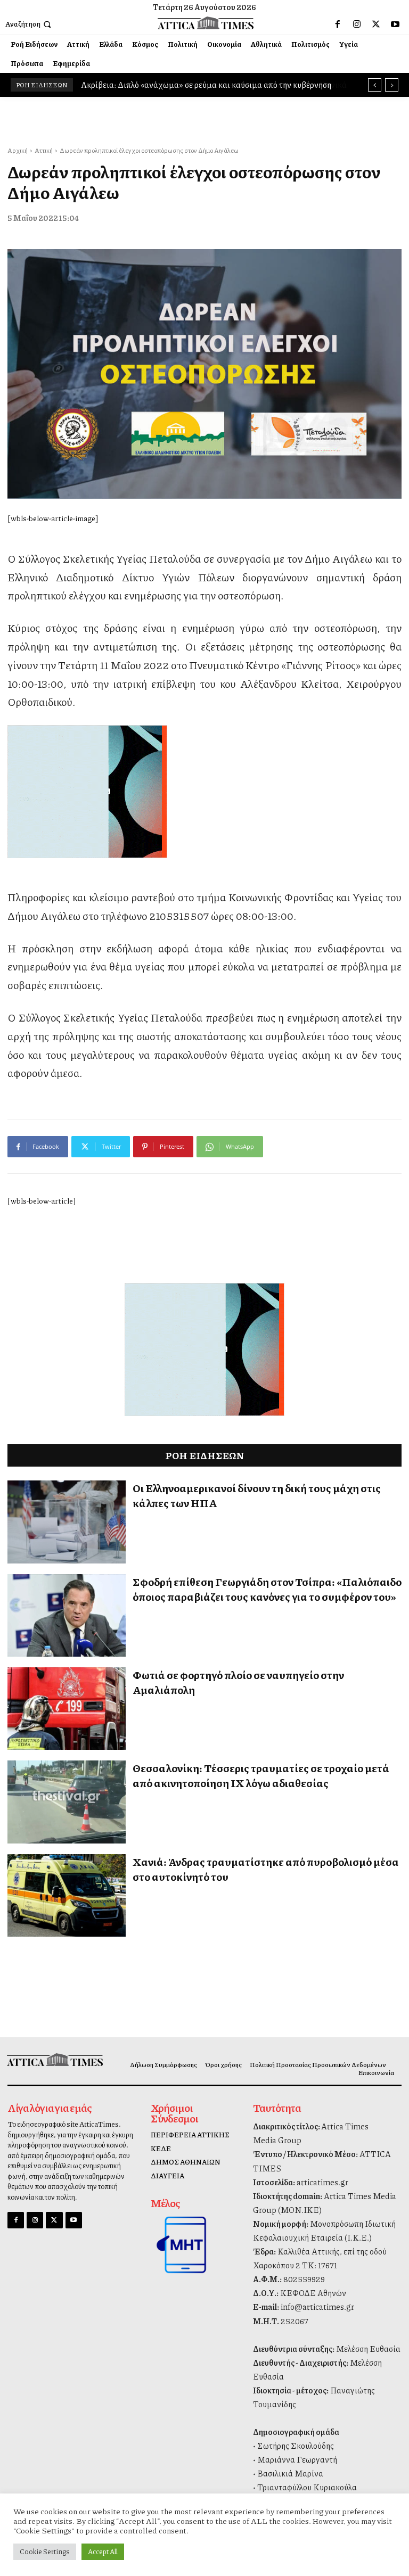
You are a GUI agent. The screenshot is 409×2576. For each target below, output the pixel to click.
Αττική (44, 150)
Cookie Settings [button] (45, 2552)
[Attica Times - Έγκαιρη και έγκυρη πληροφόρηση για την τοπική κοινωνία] (206, 23)
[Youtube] (395, 24)
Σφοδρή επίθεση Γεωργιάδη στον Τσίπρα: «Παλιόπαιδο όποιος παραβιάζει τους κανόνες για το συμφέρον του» (267, 1589)
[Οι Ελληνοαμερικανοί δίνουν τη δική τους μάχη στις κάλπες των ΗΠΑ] (67, 1522)
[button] (29, 24)
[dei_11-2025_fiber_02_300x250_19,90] (204, 792)
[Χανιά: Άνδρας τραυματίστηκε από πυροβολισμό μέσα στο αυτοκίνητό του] (67, 1895)
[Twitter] (376, 24)
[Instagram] (357, 24)
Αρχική (18, 150)
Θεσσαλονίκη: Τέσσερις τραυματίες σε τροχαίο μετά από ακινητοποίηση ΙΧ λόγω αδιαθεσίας (261, 1775)
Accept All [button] (103, 2552)
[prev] (375, 85)
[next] (392, 85)
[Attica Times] (53, 2059)
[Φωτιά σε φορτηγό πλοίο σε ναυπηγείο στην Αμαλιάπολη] (67, 1709)
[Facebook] (338, 24)
